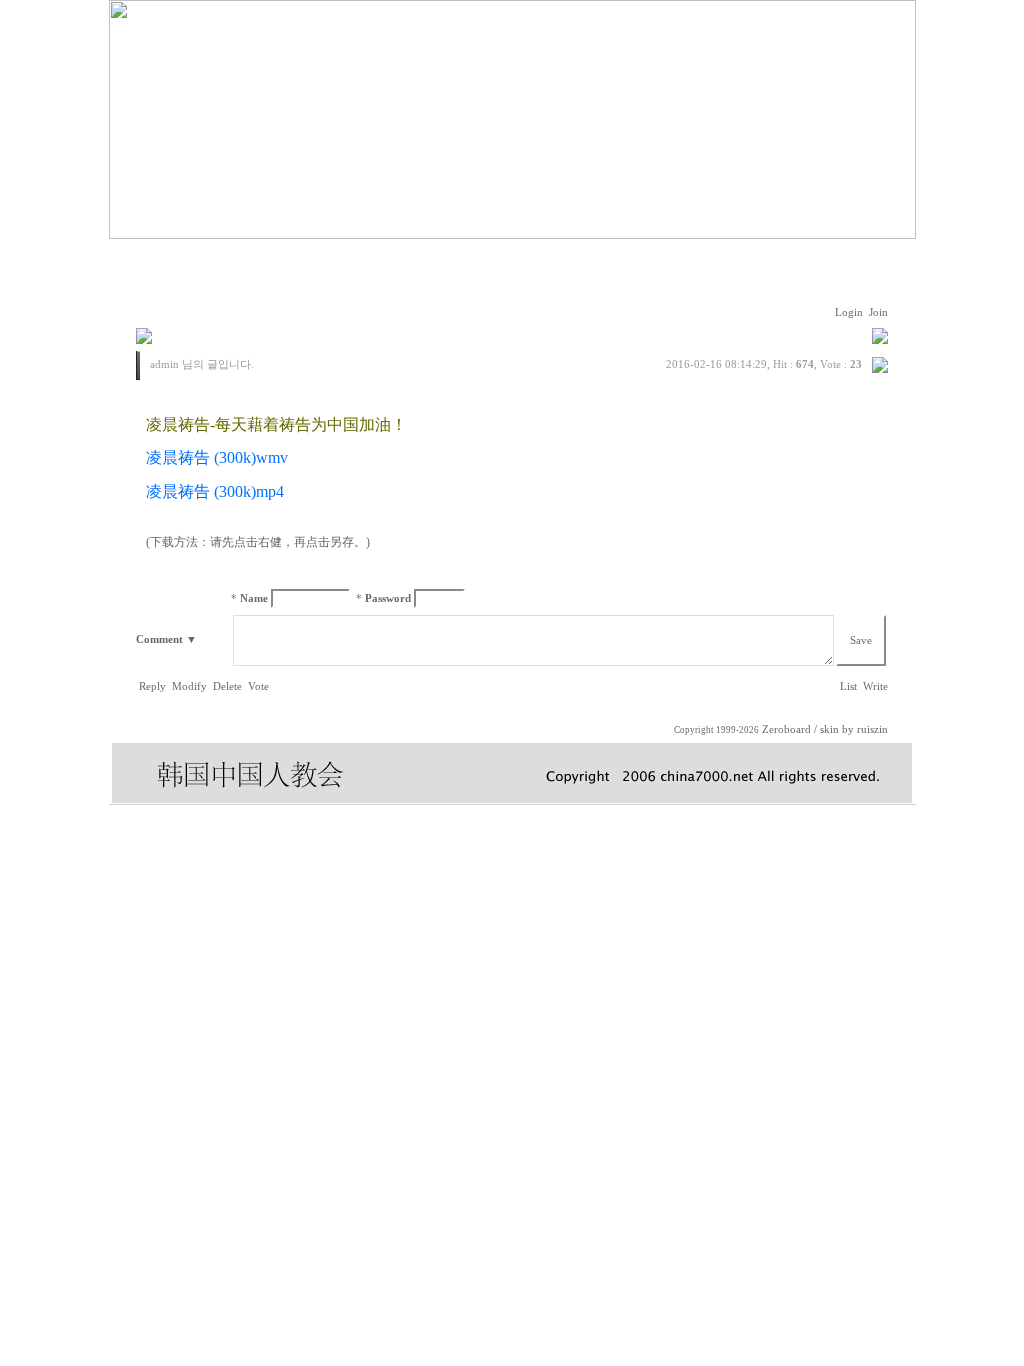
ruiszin (872, 729)
